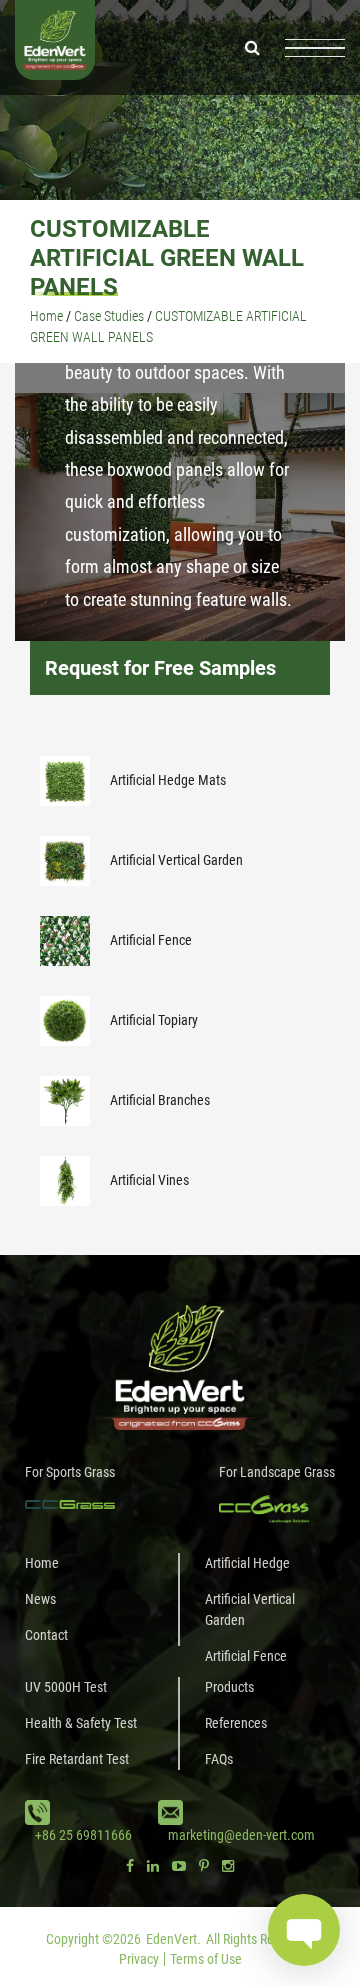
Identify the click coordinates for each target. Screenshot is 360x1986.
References (236, 1723)
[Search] (252, 47)
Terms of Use (206, 1959)
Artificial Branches (160, 1100)
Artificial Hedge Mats (168, 780)
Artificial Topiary (154, 1020)
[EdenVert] (55, 47)
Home (42, 1563)
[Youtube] (179, 1866)
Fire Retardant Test (77, 1759)
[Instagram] (228, 1866)
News (40, 1599)
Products (229, 1687)
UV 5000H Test (66, 1687)
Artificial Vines (149, 1180)
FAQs (219, 1759)
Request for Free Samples (160, 668)
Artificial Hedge (247, 1563)
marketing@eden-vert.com (241, 1835)
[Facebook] (130, 1866)
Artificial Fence (151, 940)
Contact (46, 1635)
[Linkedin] (153, 1866)
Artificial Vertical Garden (176, 860)
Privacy (139, 1959)
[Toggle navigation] (315, 48)
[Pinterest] (204, 1866)
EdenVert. (173, 1939)
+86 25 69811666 (83, 1835)
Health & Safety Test (81, 1723)
